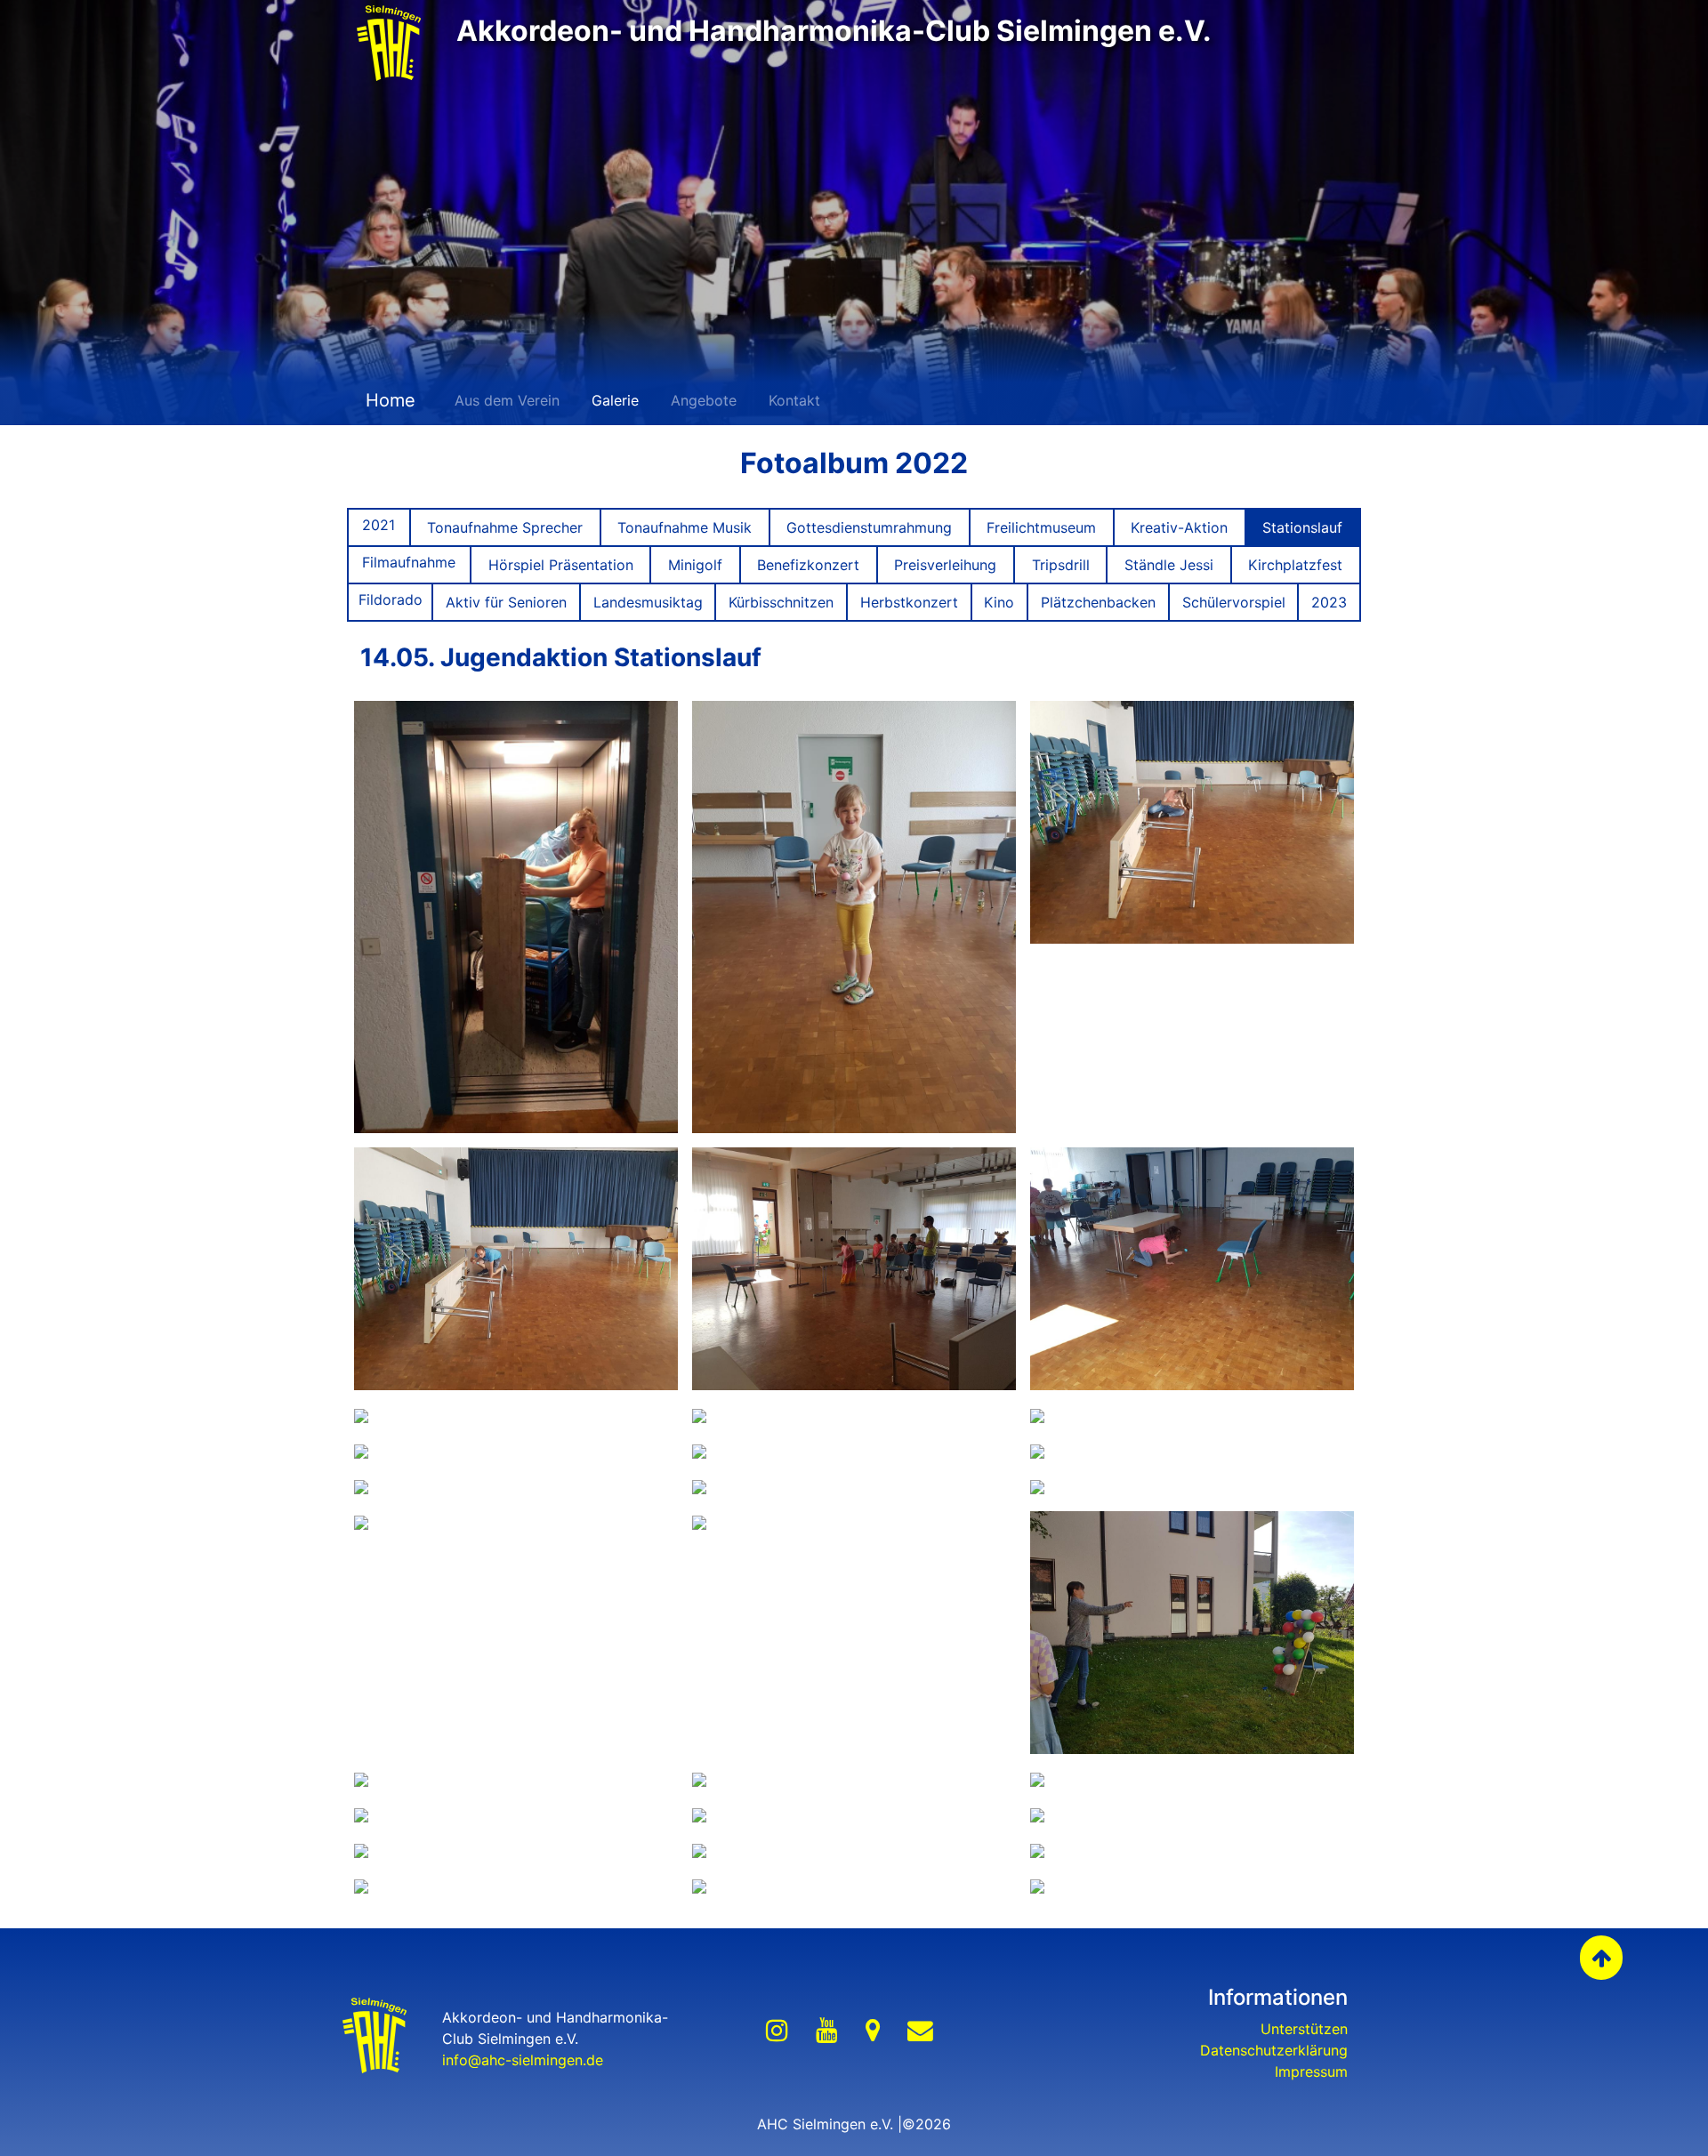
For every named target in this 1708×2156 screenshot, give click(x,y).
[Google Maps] (873, 2031)
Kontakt (794, 400)
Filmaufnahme (409, 562)
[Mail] (920, 2031)
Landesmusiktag (648, 602)
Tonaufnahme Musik (685, 527)
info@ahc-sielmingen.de (523, 2060)
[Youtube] (827, 2031)
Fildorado (391, 599)
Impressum (1311, 2072)
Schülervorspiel (1234, 602)
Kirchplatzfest (1295, 565)
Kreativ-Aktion (1179, 527)
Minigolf (695, 565)
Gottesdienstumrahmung (869, 527)
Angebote (704, 400)
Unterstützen (1304, 2029)
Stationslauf (1302, 527)
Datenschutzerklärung (1274, 2050)
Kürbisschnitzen (781, 602)
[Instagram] (777, 2031)
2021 (379, 525)
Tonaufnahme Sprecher (505, 527)
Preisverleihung (945, 565)
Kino (999, 602)
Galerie (615, 400)
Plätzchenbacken (1098, 602)
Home (388, 400)
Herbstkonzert (909, 602)
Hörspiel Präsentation (561, 565)
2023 (1329, 602)
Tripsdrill (1061, 565)
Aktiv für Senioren (506, 602)
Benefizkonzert (808, 565)
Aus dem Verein (507, 400)
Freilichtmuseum (1041, 527)
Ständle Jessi (1169, 565)
